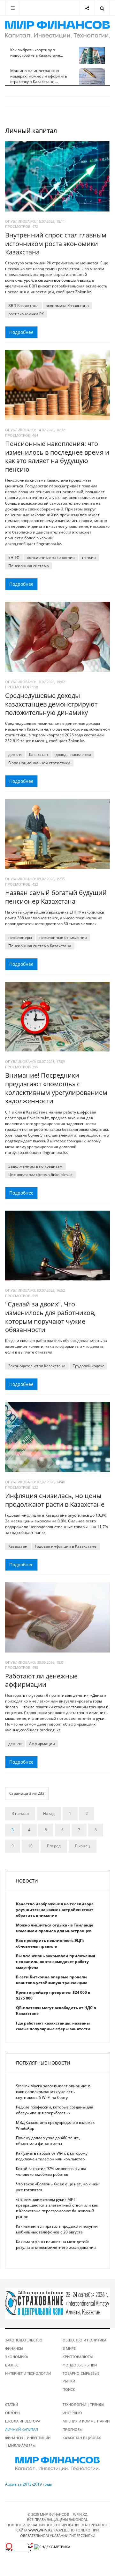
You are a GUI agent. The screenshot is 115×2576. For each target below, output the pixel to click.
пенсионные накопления (51, 557)
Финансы (14, 2348)
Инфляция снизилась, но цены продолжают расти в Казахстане (55, 1500)
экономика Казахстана (67, 306)
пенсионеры (20, 937)
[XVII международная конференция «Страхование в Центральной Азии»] (57, 2303)
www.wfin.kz (40, 2530)
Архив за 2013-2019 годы (28, 2484)
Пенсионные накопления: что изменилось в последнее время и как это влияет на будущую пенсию (57, 456)
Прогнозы (73, 2429)
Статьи (11, 2404)
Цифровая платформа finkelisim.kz (40, 1175)
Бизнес (12, 2365)
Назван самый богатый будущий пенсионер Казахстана (56, 897)
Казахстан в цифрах (82, 2438)
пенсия (89, 557)
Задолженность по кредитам (35, 1166)
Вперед (54, 1846)
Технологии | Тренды (83, 2404)
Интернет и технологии (28, 2373)
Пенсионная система (29, 566)
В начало (20, 1814)
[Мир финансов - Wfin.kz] (57, 29)
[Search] (102, 8)
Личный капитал (22, 2429)
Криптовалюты (78, 2357)
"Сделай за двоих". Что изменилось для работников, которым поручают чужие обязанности (50, 1317)
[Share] (87, 8)
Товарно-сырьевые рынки (81, 2377)
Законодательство (24, 2340)
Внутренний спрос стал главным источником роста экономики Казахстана (56, 244)
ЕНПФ (14, 557)
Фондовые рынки (80, 2365)
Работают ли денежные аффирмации (41, 1680)
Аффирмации (42, 1744)
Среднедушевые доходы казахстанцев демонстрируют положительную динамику (51, 704)
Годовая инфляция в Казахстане (66, 1546)
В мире (69, 2348)
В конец (83, 1846)
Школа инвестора (23, 2421)
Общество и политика (84, 2340)
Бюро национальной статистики (39, 763)
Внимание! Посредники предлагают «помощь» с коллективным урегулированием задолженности (56, 1088)
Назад (49, 1814)
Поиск (69, 2389)
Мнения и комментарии (86, 2421)
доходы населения (73, 754)
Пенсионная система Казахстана (40, 946)
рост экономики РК (26, 314)
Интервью (72, 2413)
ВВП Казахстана (23, 306)
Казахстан (39, 754)
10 (30, 1846)
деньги (15, 754)
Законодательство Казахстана (37, 1366)
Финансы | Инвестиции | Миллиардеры (28, 2442)
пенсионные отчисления (63, 937)
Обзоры (13, 2413)
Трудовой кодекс (88, 1366)
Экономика (17, 2357)
